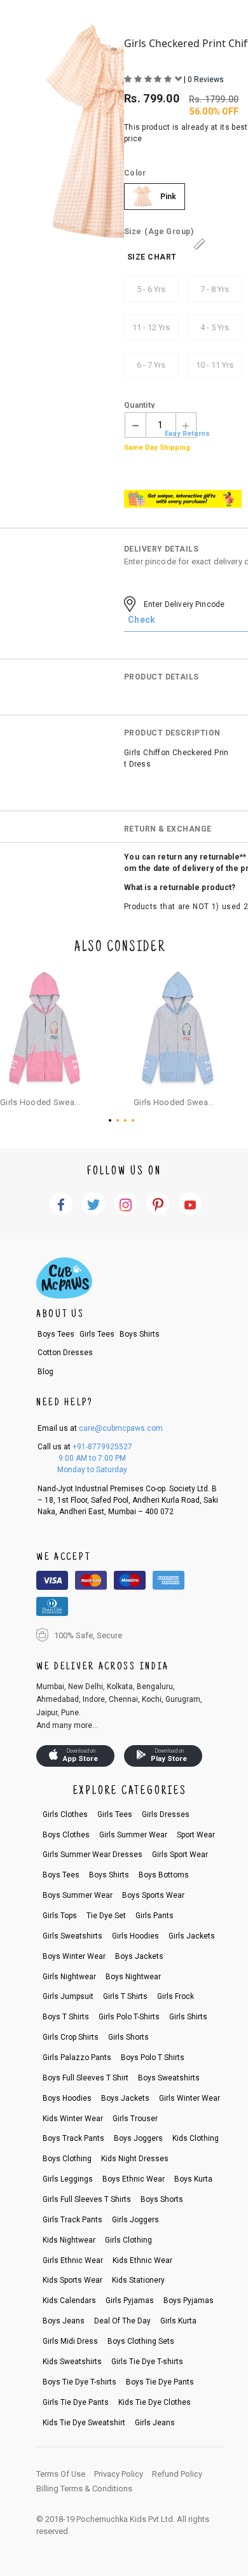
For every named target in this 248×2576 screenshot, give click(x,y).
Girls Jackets (192, 1936)
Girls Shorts (128, 2037)
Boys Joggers (138, 2138)
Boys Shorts (162, 2199)
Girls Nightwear (69, 1977)
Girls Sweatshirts (72, 1936)
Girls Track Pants (72, 2220)
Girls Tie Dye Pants (76, 2402)
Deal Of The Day (122, 2321)
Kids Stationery (138, 2280)
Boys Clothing (67, 2159)
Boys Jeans (64, 2321)
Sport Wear (196, 1835)
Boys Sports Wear (153, 1895)
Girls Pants (155, 1916)
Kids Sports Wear (72, 2280)
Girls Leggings (68, 2179)
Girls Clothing (128, 2240)
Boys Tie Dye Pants (160, 2382)
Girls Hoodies (135, 1936)
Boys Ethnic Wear (134, 2179)
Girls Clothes (65, 1814)
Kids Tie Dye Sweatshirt (84, 2423)
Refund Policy (177, 2474)
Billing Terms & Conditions (84, 2489)
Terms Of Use (61, 2474)
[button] (113, 1120)
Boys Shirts (140, 1334)
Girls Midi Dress (70, 2341)
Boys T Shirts (66, 2017)
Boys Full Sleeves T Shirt (86, 2078)
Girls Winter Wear (189, 2098)
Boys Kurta (193, 2179)
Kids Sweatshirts (72, 2362)
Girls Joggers (135, 2220)
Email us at (100, 1428)
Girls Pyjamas (130, 2301)
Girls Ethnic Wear (73, 2260)
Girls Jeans (155, 2423)
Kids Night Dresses (135, 2159)
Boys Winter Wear (74, 1956)
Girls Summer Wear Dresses (93, 1855)
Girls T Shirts (125, 1996)
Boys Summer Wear (78, 1895)
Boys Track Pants (73, 2138)
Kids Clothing (196, 2138)
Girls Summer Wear (133, 1835)
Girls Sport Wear (180, 1855)
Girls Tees (97, 1334)
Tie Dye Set (106, 1916)
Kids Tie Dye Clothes (155, 2402)
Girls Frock (176, 1996)
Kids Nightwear (69, 2240)
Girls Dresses (166, 1814)
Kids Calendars (69, 2301)
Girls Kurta (178, 2321)
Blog (45, 1372)
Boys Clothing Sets (141, 2341)
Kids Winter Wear (73, 2119)
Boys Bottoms (164, 1875)
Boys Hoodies (67, 2098)
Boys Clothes (66, 1835)
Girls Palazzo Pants (77, 2057)
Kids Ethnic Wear (142, 2260)
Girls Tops (60, 1916)
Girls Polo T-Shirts (129, 2017)
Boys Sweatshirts (169, 2078)
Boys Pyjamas (189, 2301)
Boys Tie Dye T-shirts (79, 2382)
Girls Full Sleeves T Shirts (87, 2199)
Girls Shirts (188, 2017)
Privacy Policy (119, 2474)
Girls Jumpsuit (68, 1996)
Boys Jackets (139, 1956)
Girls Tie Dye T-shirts (147, 2362)
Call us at (85, 1447)
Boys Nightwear (133, 1977)
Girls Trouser (135, 2119)
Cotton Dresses (65, 1353)
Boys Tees (56, 1334)
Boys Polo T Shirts (153, 2057)
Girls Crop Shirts (71, 2037)
